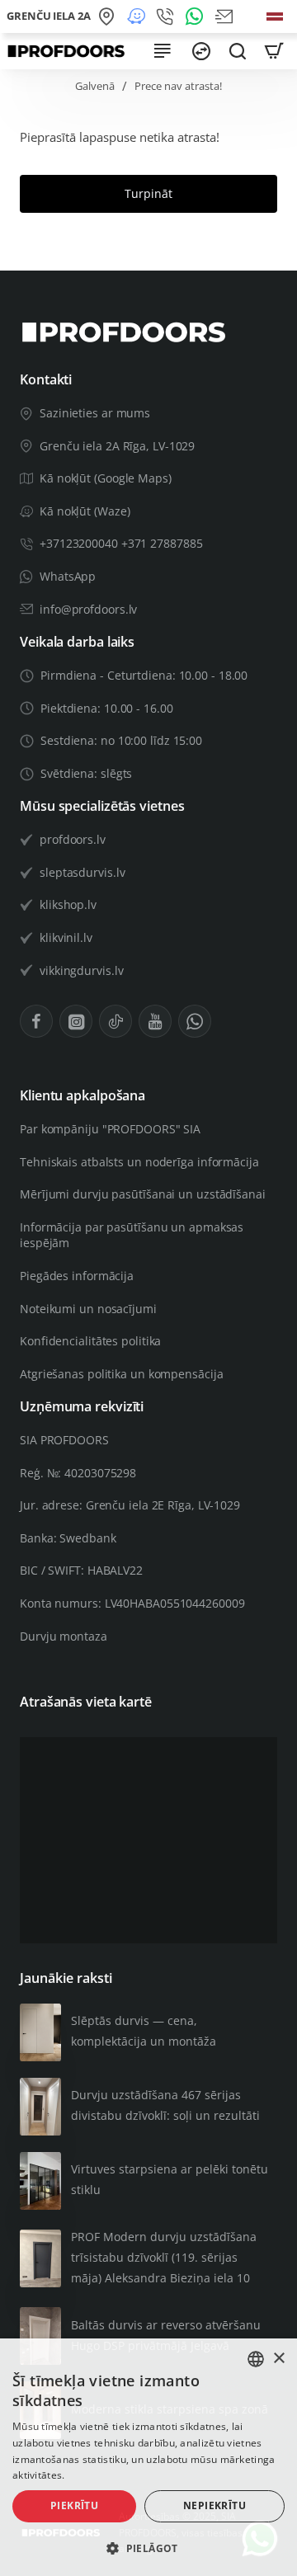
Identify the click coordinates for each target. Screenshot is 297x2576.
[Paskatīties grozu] (274, 51)
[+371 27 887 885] (167, 16)
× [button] (278, 2359)
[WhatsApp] (197, 16)
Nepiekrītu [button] (214, 2505)
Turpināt (148, 193)
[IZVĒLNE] (162, 51)
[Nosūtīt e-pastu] (227, 16)
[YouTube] (155, 1021)
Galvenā (95, 86)
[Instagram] (76, 1021)
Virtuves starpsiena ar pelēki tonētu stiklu (170, 2179)
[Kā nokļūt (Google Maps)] (109, 16)
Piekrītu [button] (74, 2505)
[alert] (148, 2457)
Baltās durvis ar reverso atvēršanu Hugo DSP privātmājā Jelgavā (166, 2335)
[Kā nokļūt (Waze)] (139, 16)
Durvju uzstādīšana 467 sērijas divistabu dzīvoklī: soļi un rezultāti (165, 2105)
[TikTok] (115, 1021)
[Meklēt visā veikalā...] (238, 51)
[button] (148, 2548)
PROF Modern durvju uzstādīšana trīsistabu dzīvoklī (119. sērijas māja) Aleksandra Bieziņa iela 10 (164, 2257)
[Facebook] (36, 1021)
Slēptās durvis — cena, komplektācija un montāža (144, 2031)
